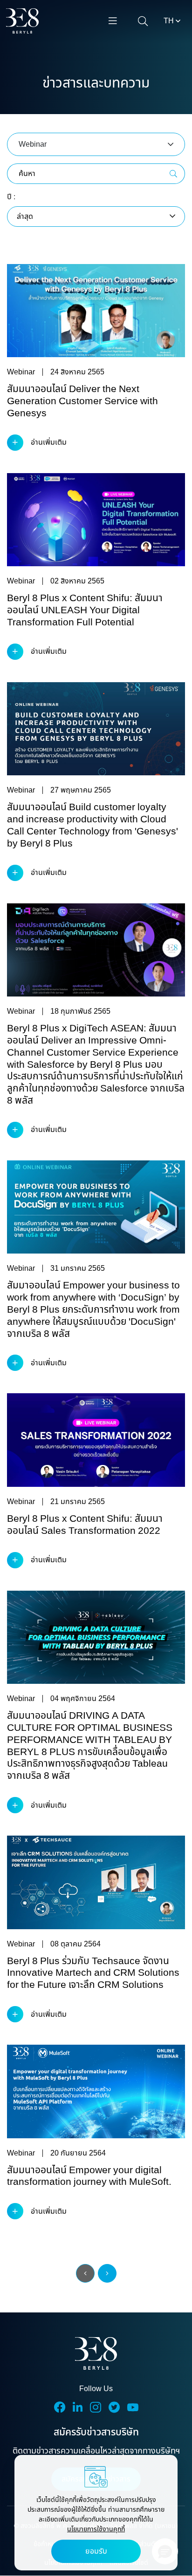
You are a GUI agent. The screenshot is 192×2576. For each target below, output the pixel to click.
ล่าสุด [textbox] (25, 217)
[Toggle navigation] (113, 21)
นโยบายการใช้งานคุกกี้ (96, 2529)
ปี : (11, 197)
